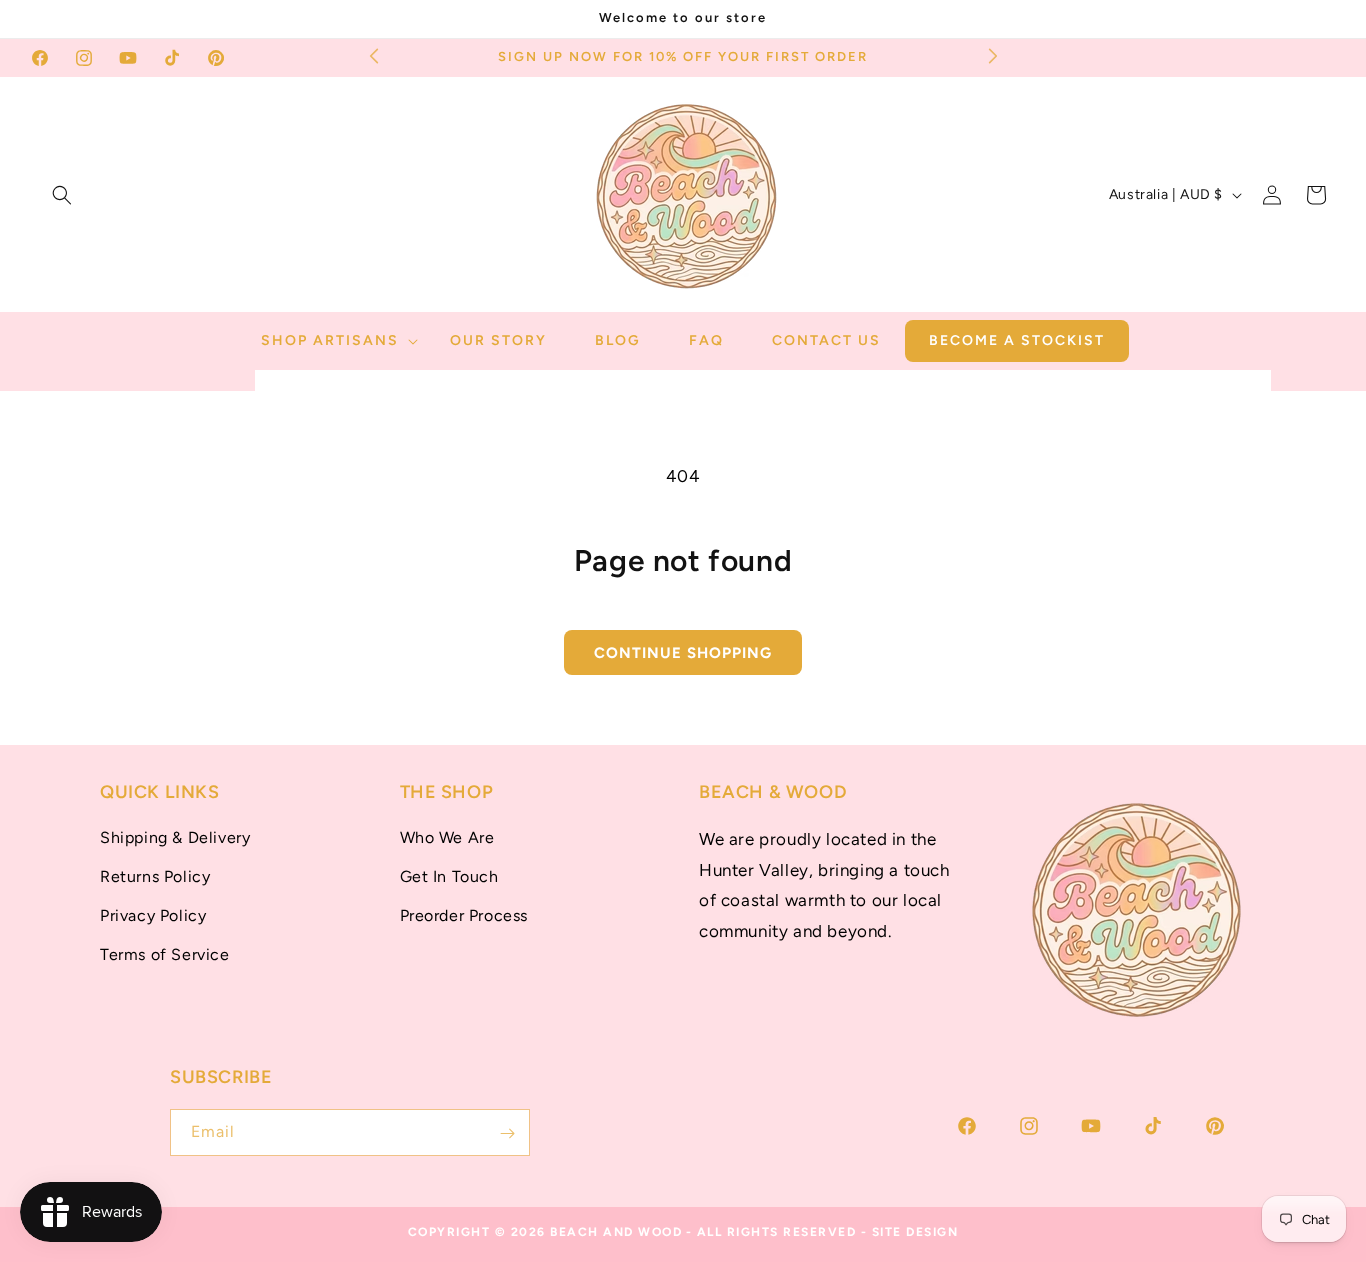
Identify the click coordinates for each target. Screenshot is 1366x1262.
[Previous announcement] (374, 55)
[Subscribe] (507, 1133)
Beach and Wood (616, 1232)
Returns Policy (155, 876)
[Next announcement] (993, 55)
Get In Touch (449, 876)
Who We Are (447, 838)
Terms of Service (165, 954)
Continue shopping (683, 653)
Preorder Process (464, 915)
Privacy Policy (153, 915)
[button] (62, 195)
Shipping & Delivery (175, 838)
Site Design (915, 1232)
